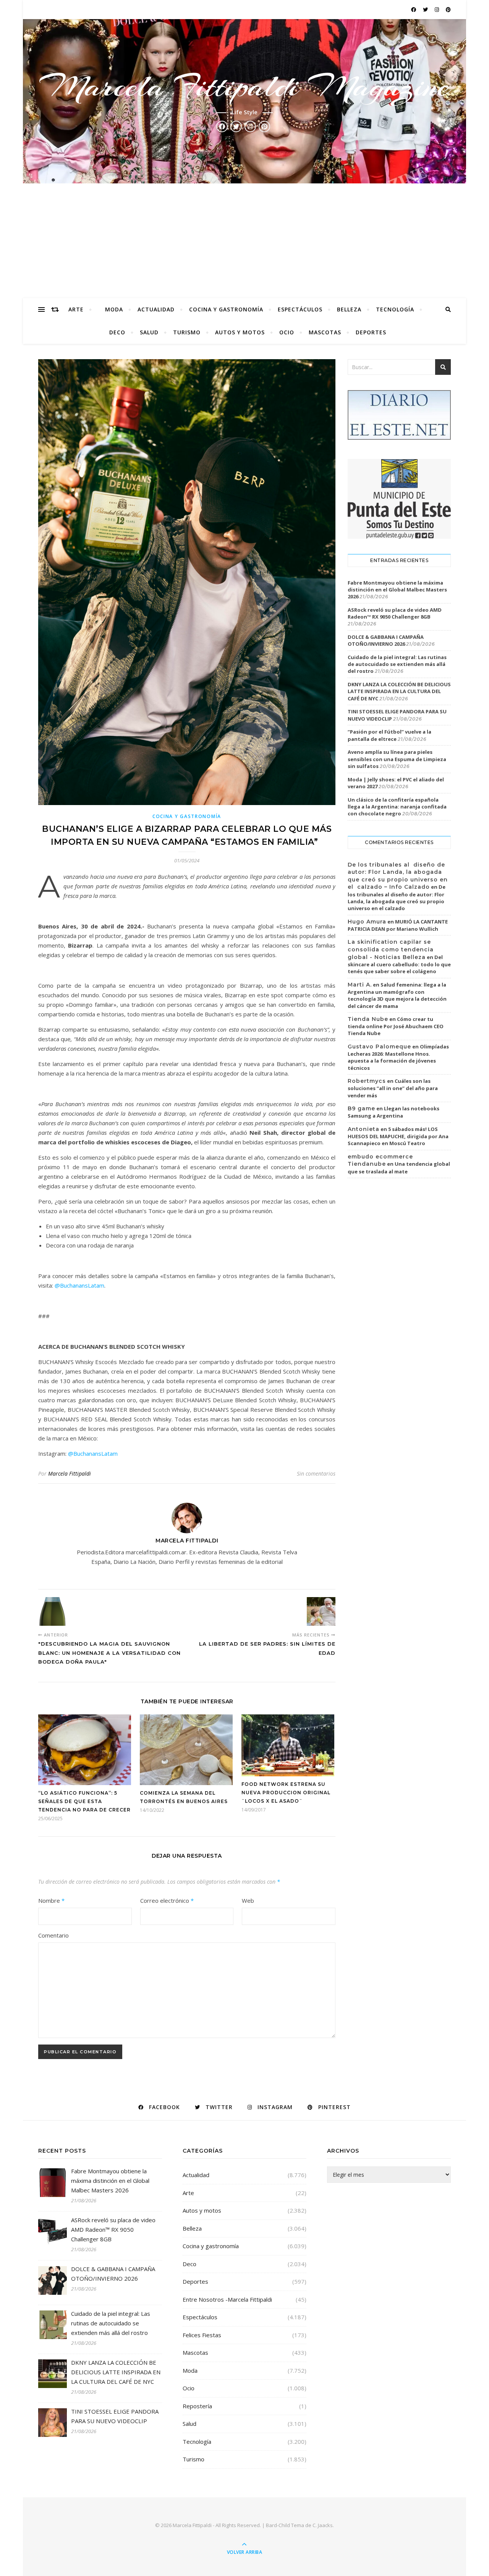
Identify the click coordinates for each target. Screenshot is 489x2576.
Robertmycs (367, 1081)
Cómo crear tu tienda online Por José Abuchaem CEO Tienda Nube (396, 1026)
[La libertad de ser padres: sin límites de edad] (321, 1611)
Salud (149, 332)
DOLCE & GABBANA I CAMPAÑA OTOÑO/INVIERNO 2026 (386, 640)
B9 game (361, 1108)
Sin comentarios (316, 1474)
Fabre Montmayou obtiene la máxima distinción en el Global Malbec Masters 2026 (397, 590)
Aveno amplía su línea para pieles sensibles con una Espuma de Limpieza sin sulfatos (397, 759)
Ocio (287, 332)
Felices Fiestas (202, 2335)
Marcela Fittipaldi (70, 1474)
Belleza (349, 309)
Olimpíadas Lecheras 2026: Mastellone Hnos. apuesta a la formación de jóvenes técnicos (398, 1057)
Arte (76, 309)
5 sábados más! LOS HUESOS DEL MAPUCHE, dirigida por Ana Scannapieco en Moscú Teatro (398, 1136)
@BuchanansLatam (79, 1285)
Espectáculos (300, 309)
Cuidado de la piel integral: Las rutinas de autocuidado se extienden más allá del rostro (397, 664)
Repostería (197, 2406)
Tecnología (395, 309)
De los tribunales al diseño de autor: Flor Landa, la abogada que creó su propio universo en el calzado (397, 898)
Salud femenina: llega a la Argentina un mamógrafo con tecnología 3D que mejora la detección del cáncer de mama (397, 995)
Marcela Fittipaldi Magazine (244, 86)
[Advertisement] (244, 241)
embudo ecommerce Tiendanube (380, 1160)
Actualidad (156, 309)
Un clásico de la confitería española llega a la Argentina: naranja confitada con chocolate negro (397, 807)
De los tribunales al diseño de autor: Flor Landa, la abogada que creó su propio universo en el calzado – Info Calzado (398, 876)
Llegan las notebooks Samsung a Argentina (393, 1112)
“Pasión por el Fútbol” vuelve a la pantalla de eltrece (389, 735)
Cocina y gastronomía (226, 309)
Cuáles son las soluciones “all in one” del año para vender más (393, 1088)
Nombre (51, 1900)
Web (248, 1900)
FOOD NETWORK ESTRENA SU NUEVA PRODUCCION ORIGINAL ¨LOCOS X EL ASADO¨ (286, 1793)
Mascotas (325, 332)
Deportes (371, 332)
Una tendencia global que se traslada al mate (399, 1168)
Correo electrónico (167, 1900)
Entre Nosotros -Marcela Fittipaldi (227, 2299)
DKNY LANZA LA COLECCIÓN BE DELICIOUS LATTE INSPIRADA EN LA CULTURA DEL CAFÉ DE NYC (399, 691)
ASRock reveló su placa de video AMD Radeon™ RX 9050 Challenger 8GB (395, 613)
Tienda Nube (368, 1019)
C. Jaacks (323, 2525)
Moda (114, 309)
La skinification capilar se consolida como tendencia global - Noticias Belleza (391, 949)
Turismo (187, 332)
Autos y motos (240, 332)
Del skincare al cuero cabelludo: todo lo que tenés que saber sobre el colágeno (399, 964)
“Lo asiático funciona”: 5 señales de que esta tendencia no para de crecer (84, 1801)
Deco (117, 332)
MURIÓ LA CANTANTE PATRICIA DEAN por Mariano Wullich (398, 925)
